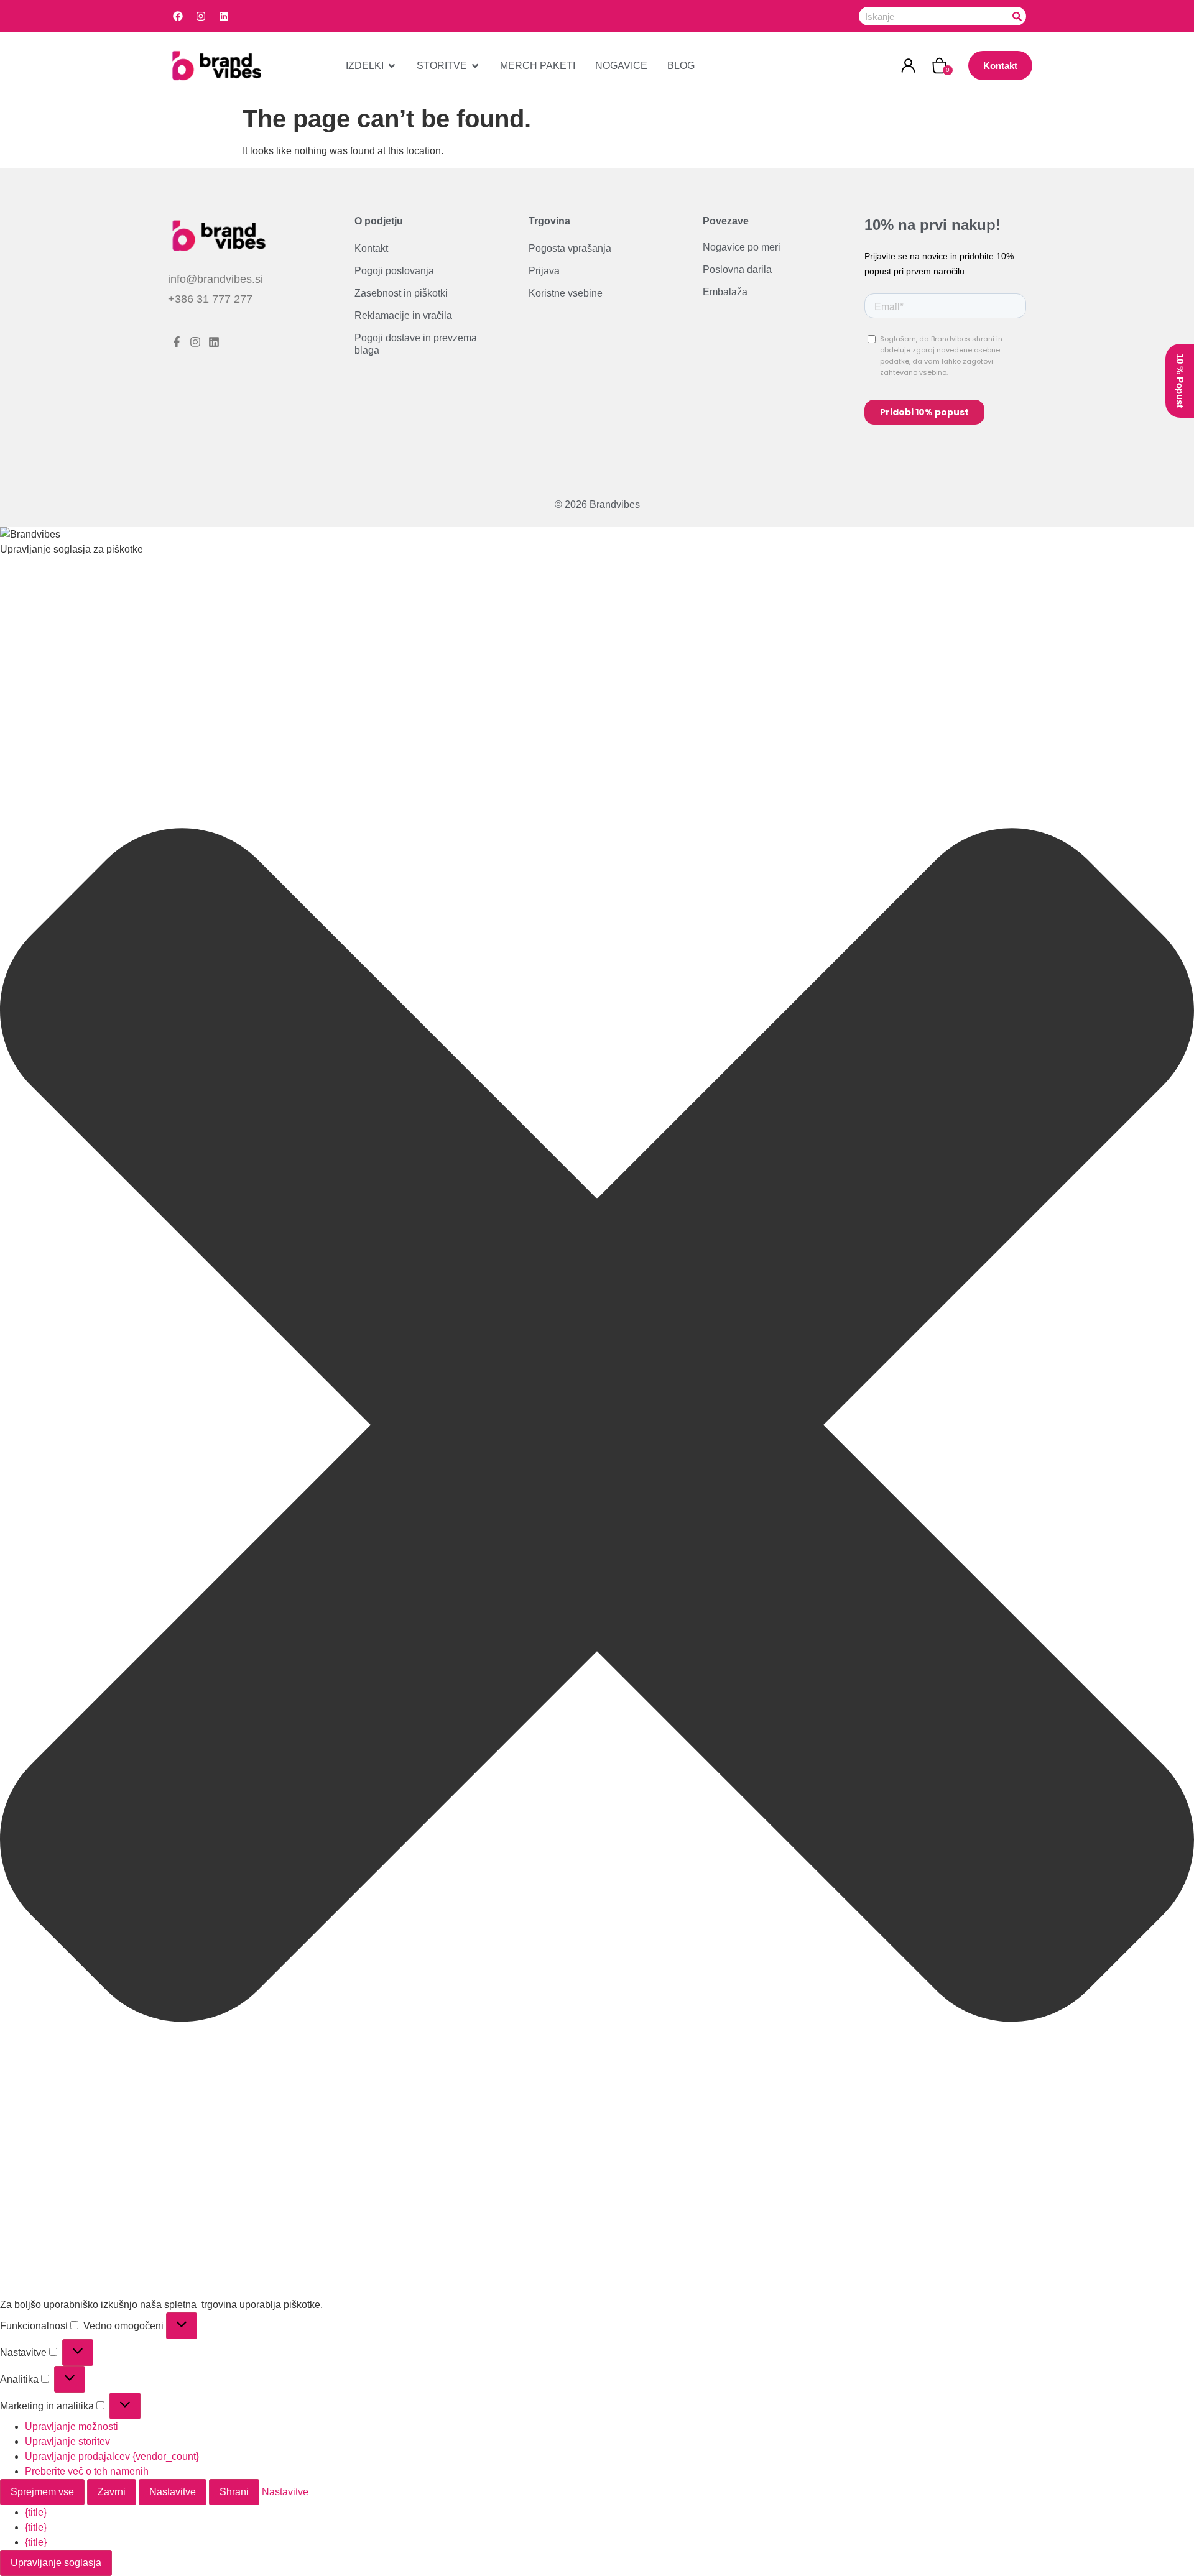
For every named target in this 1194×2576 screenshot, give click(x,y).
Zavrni (112, 2492)
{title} (36, 2512)
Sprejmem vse (42, 2492)
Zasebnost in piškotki (401, 293)
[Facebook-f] (177, 342)
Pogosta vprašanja (570, 248)
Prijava (544, 271)
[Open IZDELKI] (392, 66)
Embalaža (725, 292)
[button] (597, 1427)
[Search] (1017, 16)
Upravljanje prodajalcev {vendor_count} (112, 2456)
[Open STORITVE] (475, 66)
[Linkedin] (224, 16)
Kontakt (371, 248)
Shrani (234, 2492)
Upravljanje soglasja (56, 2563)
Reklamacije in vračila (403, 315)
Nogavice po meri (742, 247)
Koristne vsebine (566, 293)
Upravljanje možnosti (72, 2426)
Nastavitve (173, 2492)
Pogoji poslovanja (394, 271)
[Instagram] (201, 16)
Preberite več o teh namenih (87, 2471)
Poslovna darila (737, 269)
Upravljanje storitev (67, 2441)
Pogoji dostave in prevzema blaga (416, 344)
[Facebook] (178, 16)
